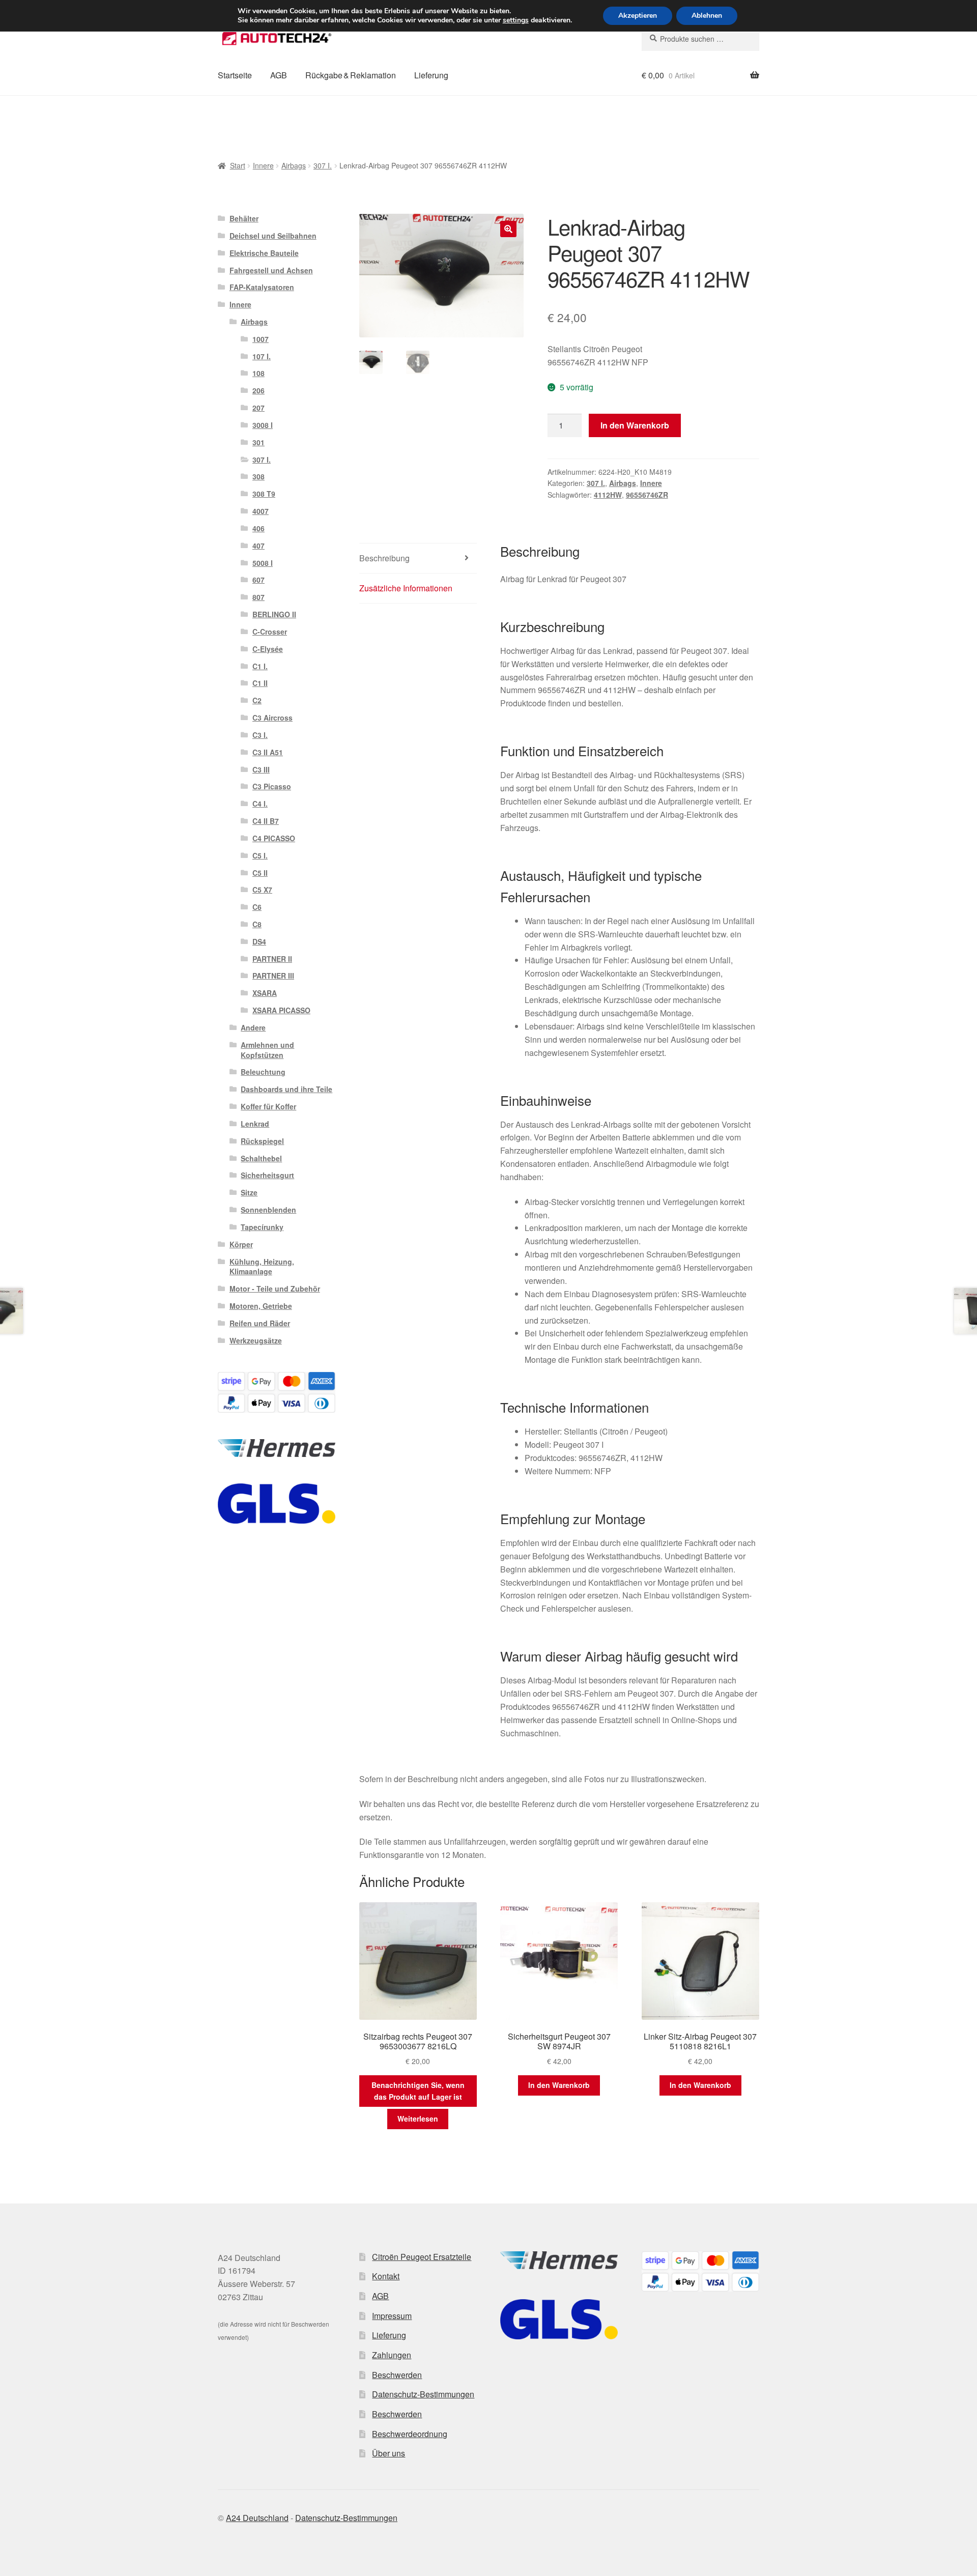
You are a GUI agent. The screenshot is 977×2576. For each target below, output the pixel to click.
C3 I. (260, 735)
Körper (241, 1244)
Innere (263, 165)
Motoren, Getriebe (261, 1306)
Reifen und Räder (260, 1323)
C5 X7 (262, 890)
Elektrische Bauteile (264, 253)
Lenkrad (255, 1124)
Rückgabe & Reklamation (351, 75)
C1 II (260, 683)
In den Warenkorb (635, 425)
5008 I (263, 563)
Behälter (244, 218)
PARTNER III (273, 976)
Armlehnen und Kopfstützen (267, 1050)
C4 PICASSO (274, 838)
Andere (253, 1027)
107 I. (262, 356)
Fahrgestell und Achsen (271, 270)
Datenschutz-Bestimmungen (423, 2394)
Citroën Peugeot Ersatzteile (422, 2257)
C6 (257, 907)
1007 (261, 339)
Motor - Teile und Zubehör (275, 1289)
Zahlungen (392, 2355)
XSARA (265, 993)
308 (258, 476)
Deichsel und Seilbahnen (273, 236)
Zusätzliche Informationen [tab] (406, 588)
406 (258, 528)
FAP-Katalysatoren (262, 287)
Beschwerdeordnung (410, 2434)
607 (258, 580)
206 (258, 390)
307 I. (323, 165)
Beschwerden (397, 2375)
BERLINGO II (274, 614)
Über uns (389, 2453)
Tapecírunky (262, 1227)
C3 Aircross (272, 718)
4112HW (608, 495)
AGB (279, 75)
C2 (257, 700)
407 (258, 546)
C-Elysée (268, 649)
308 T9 (264, 494)
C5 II (260, 873)
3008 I (263, 425)
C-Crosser (270, 632)
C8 (257, 924)
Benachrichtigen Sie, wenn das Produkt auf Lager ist (418, 2091)
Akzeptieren (638, 16)
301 (258, 442)
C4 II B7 (266, 821)
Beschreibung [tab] (384, 558)
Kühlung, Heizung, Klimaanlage (262, 1267)
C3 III (261, 769)
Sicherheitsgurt (267, 1175)
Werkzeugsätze (256, 1340)
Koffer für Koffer (268, 1106)
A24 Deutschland (257, 2518)
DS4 (259, 941)
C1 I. (260, 666)
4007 (261, 511)
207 (258, 408)
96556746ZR (647, 495)
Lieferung (431, 75)
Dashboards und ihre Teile (286, 1089)
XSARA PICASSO (281, 1010)
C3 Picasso (272, 786)
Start (238, 165)
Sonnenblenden (268, 1210)
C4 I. (260, 804)
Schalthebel (261, 1158)
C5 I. (260, 855)
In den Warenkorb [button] (559, 2085)
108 (258, 373)
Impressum (392, 2316)
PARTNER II (272, 959)
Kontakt (386, 2276)
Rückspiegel (262, 1141)
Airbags (294, 165)
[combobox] (700, 39)
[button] (508, 229)
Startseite (235, 75)
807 (258, 597)
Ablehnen (707, 16)
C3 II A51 (268, 752)
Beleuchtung (263, 1072)
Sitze (249, 1192)
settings (516, 20)
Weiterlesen (418, 2119)
